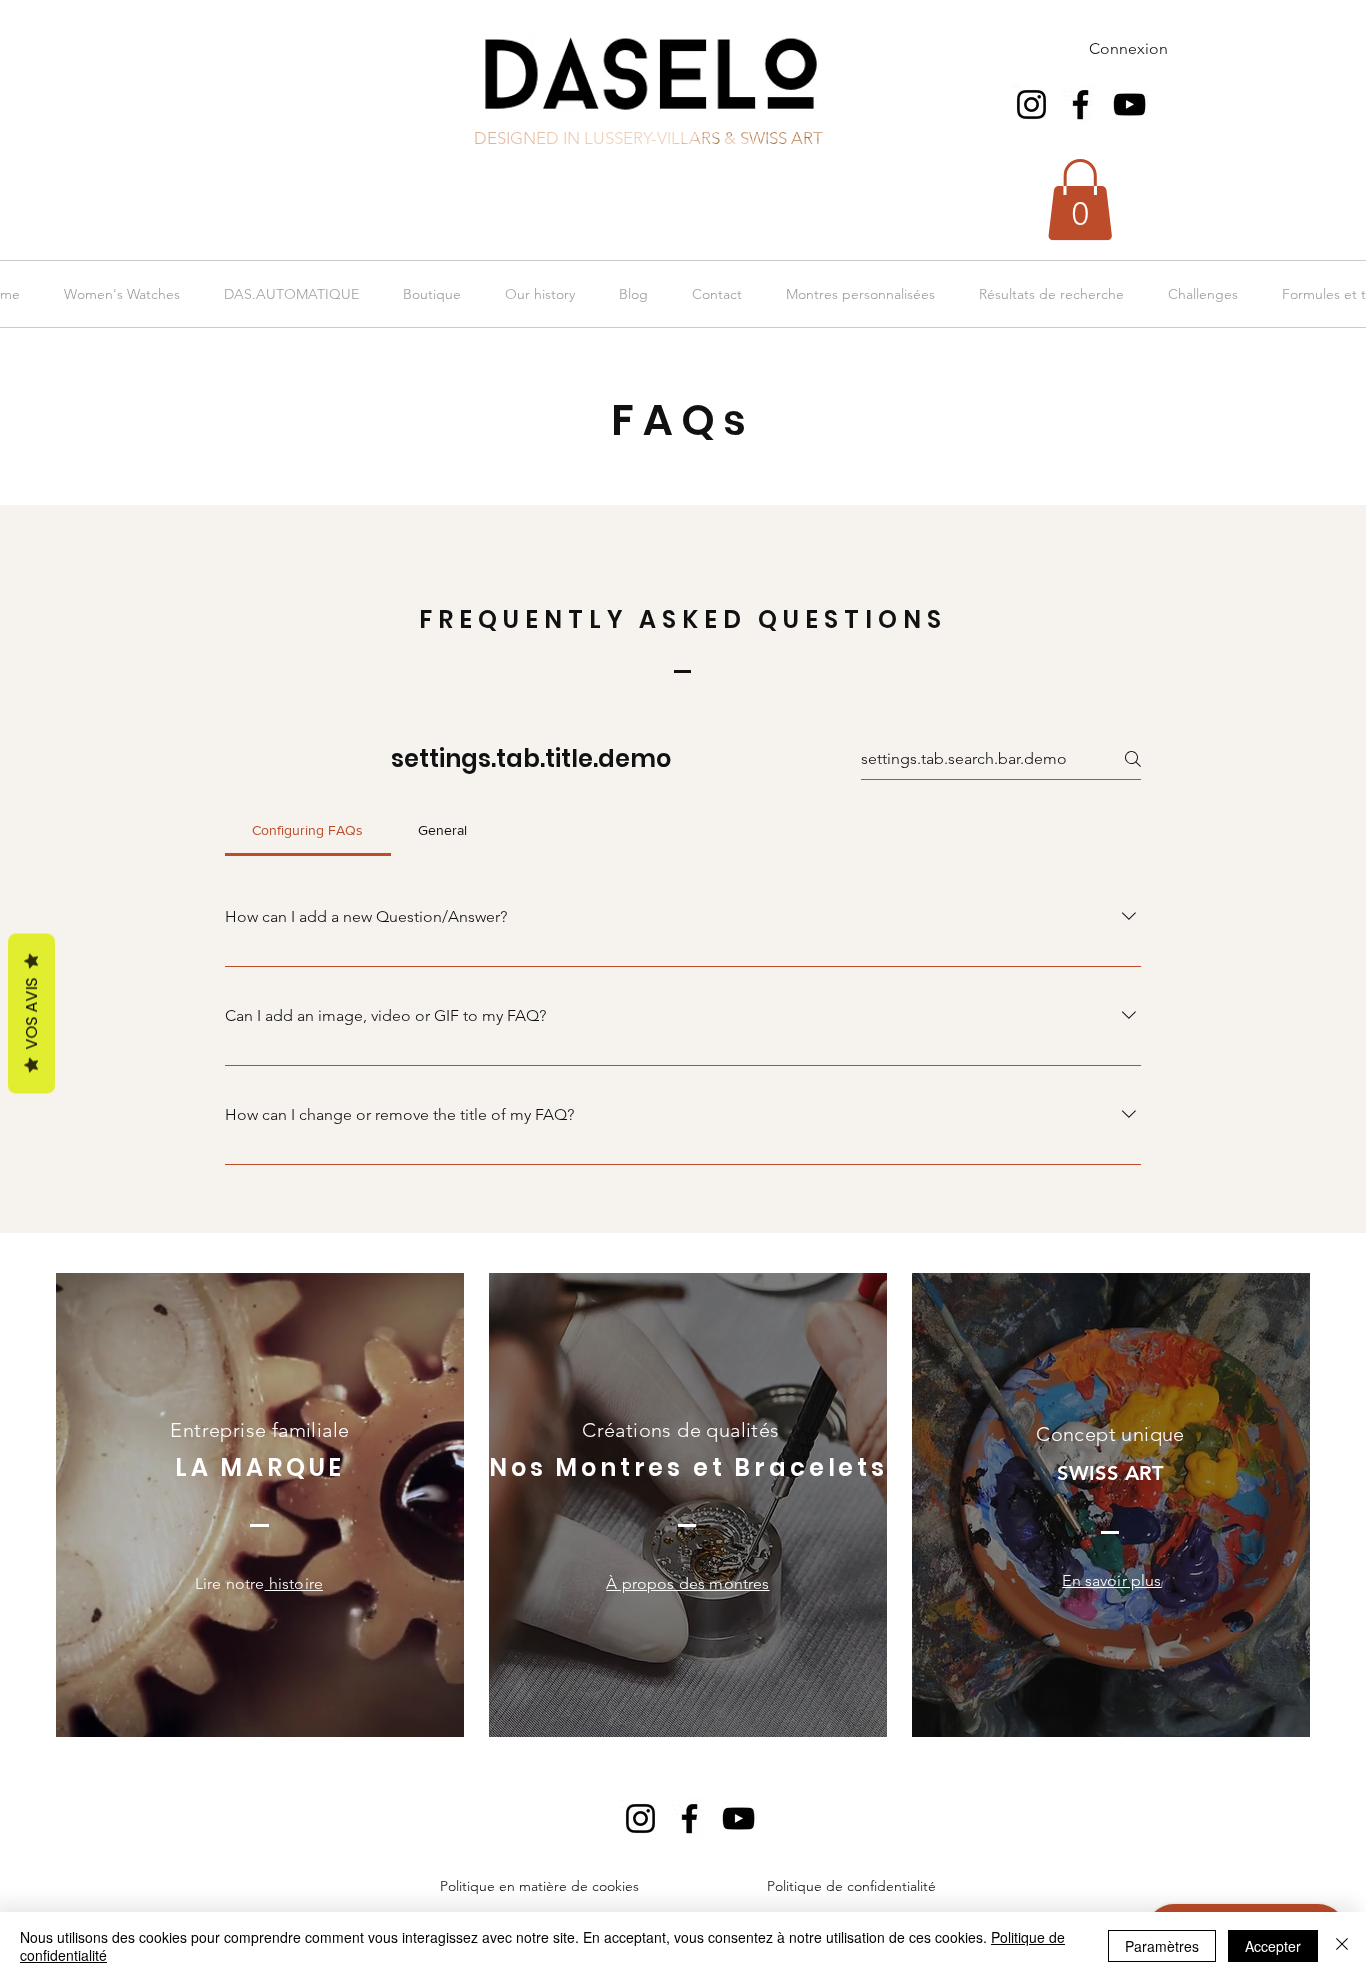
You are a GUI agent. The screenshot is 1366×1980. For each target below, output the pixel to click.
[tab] (308, 830)
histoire (294, 1583)
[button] (1080, 199)
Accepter (1273, 1946)
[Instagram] (1031, 104)
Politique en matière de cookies (541, 1886)
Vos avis (31, 1014)
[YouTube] (1129, 104)
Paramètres (1162, 1946)
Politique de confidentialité (851, 1886)
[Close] (1342, 1946)
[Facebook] (1080, 104)
